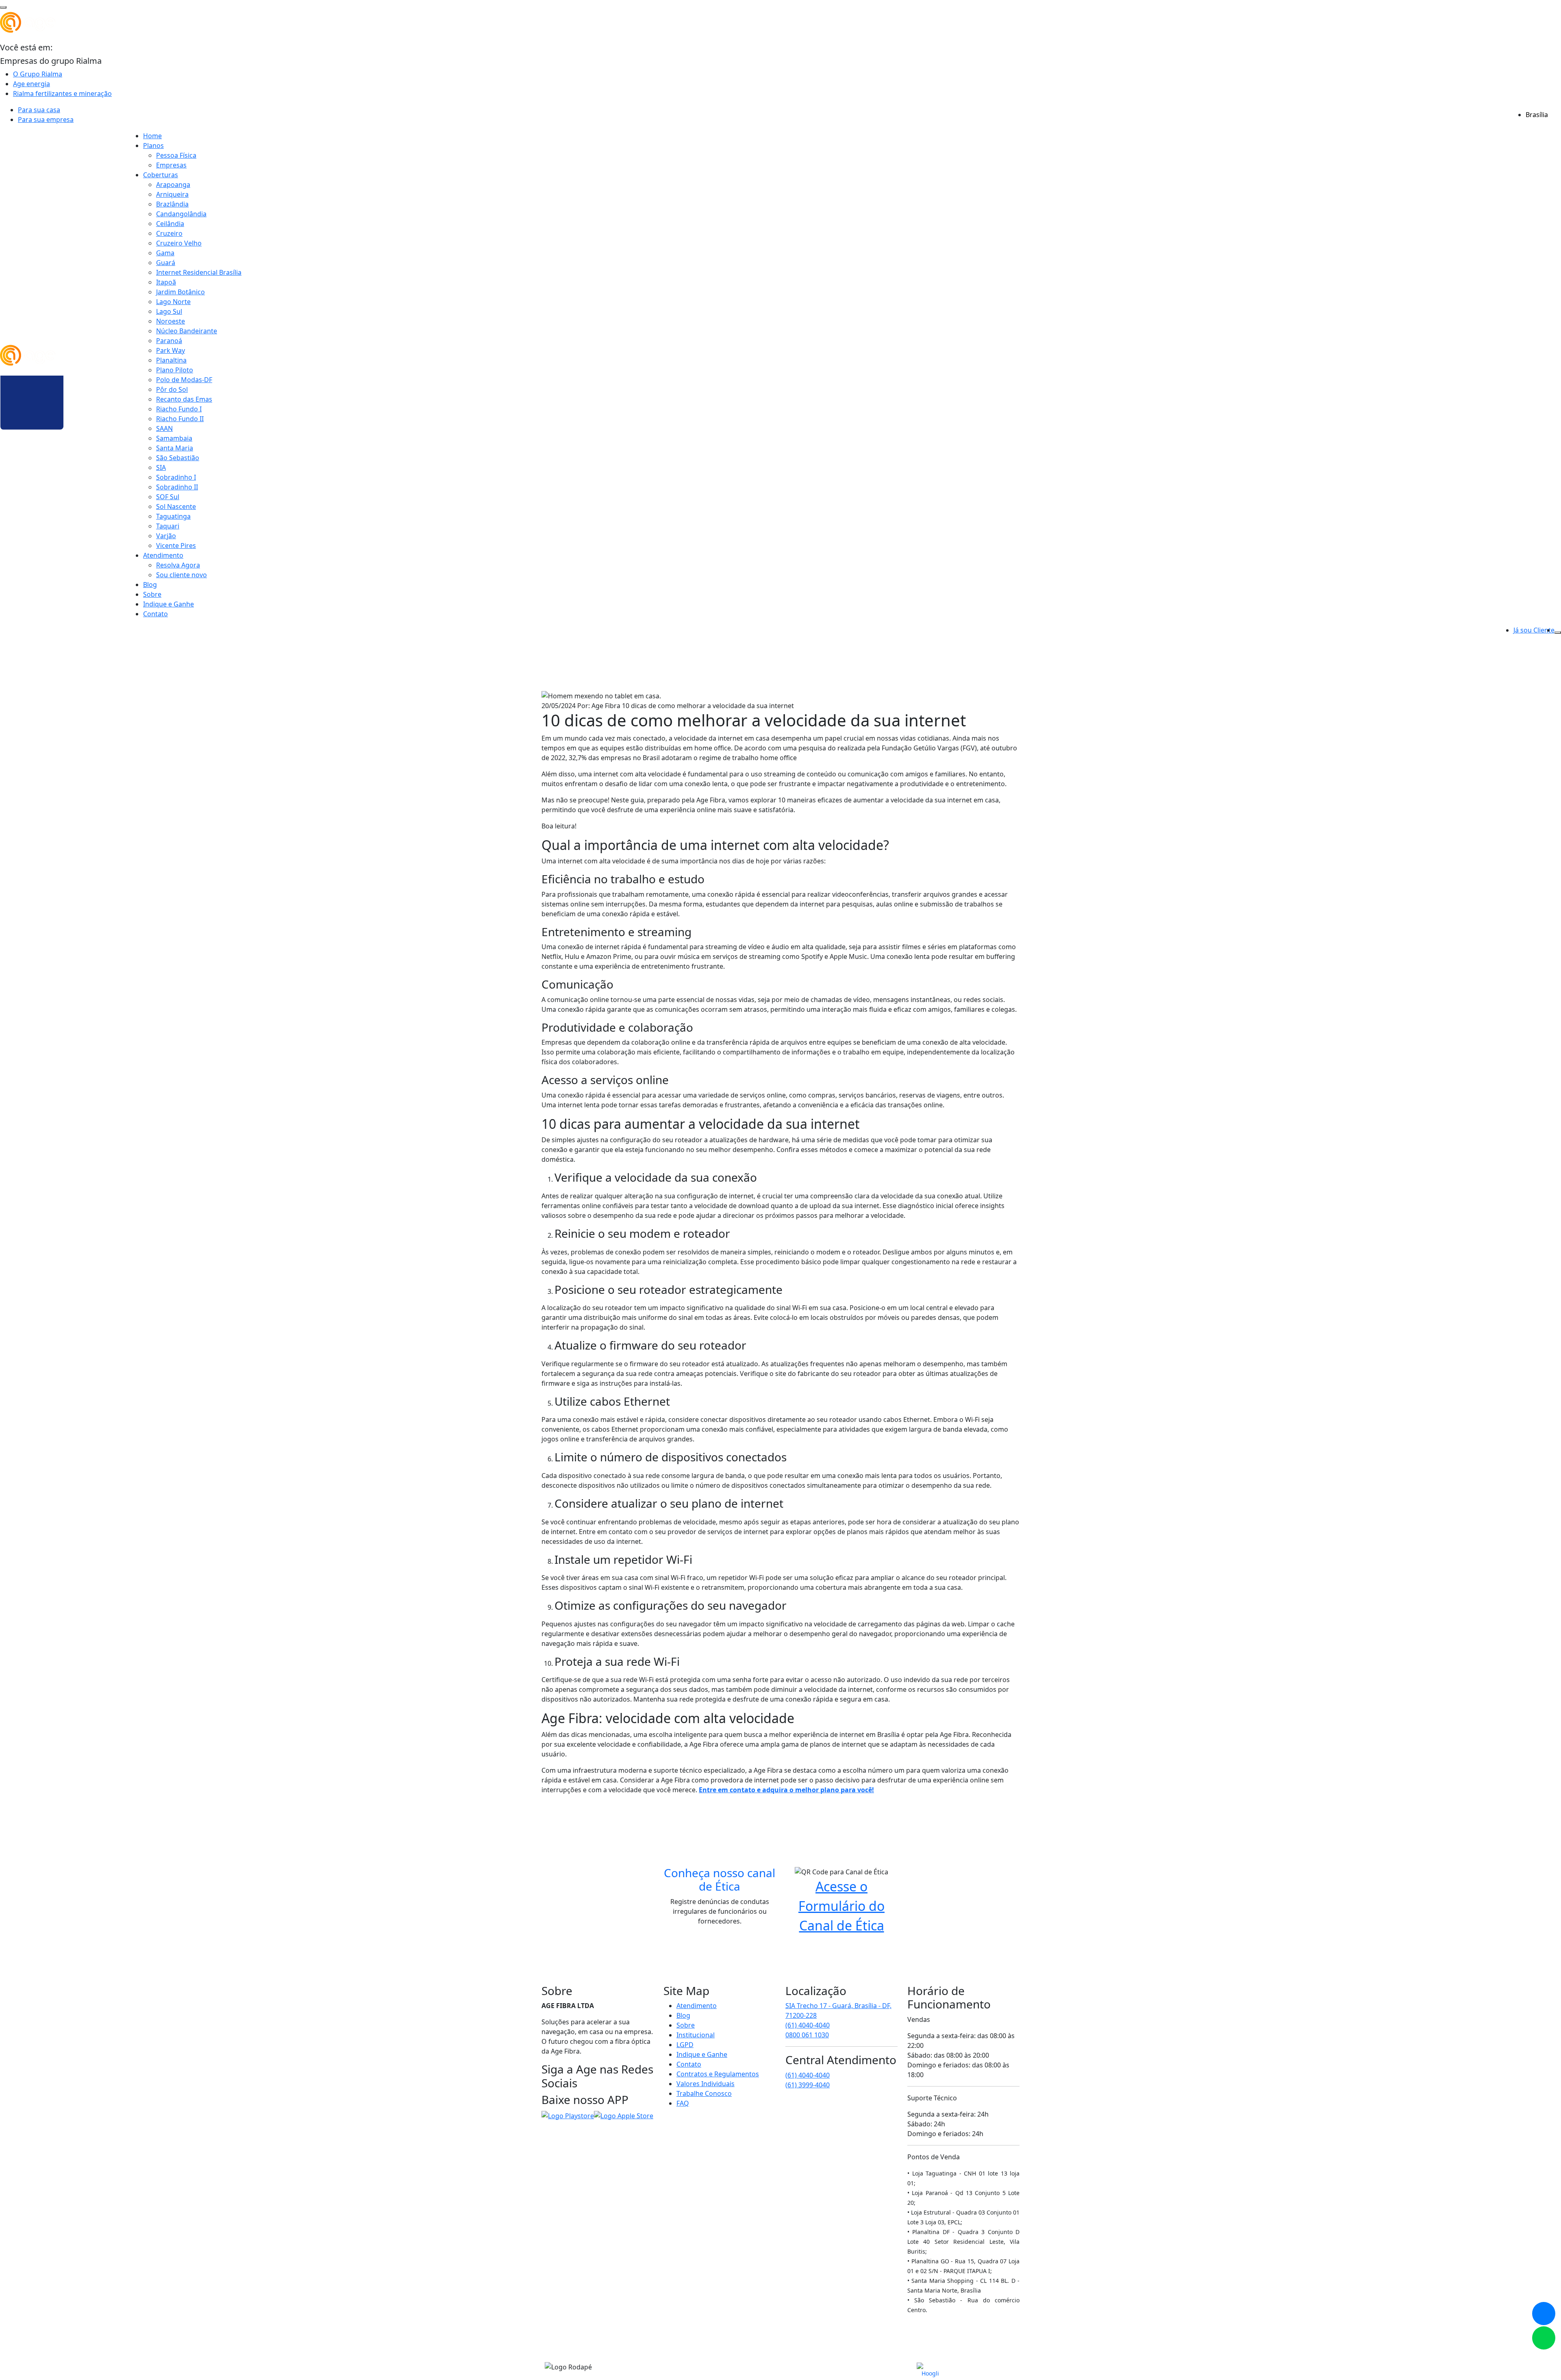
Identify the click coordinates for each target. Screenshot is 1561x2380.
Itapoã (166, 282)
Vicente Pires (176, 546)
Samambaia (174, 438)
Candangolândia (181, 214)
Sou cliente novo (182, 575)
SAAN (164, 428)
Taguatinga (173, 516)
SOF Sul (168, 497)
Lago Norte (173, 302)
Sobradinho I (176, 477)
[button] (1544, 2338)
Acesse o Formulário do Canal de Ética (841, 1906)
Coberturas (161, 175)
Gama (165, 253)
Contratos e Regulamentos (718, 2074)
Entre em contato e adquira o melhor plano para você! (786, 1790)
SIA (161, 467)
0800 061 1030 (807, 2035)
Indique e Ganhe (168, 604)
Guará (166, 263)
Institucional (696, 2035)
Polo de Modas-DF (184, 380)
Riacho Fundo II (180, 419)
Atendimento (163, 555)
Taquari (168, 526)
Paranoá (169, 341)
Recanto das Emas (184, 399)
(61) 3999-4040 (808, 2085)
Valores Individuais (705, 2084)
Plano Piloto (175, 370)
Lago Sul (169, 311)
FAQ (683, 2103)
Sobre (152, 594)
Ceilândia (170, 224)
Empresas (171, 165)
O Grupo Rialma (38, 74)
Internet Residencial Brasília (199, 272)
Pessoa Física (176, 155)
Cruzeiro (169, 233)
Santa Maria (175, 448)
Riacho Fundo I (179, 409)
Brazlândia (172, 204)
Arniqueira (172, 194)
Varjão (166, 536)
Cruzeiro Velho (179, 243)
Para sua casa (39, 110)
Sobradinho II (177, 487)
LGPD (685, 2045)
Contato (155, 614)
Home (152, 136)
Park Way (171, 350)
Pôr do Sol (172, 389)
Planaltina (171, 360)
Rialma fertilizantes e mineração (62, 93)
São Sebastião (178, 458)
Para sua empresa (46, 120)
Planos (153, 146)
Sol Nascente (176, 506)
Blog (150, 585)
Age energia (32, 84)
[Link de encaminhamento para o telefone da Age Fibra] (1544, 2314)
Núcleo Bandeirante (187, 331)
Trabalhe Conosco (704, 2093)
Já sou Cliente (1534, 630)
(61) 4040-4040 (808, 2025)
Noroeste (171, 321)
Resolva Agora (178, 565)
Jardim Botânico (180, 292)
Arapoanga (173, 185)
